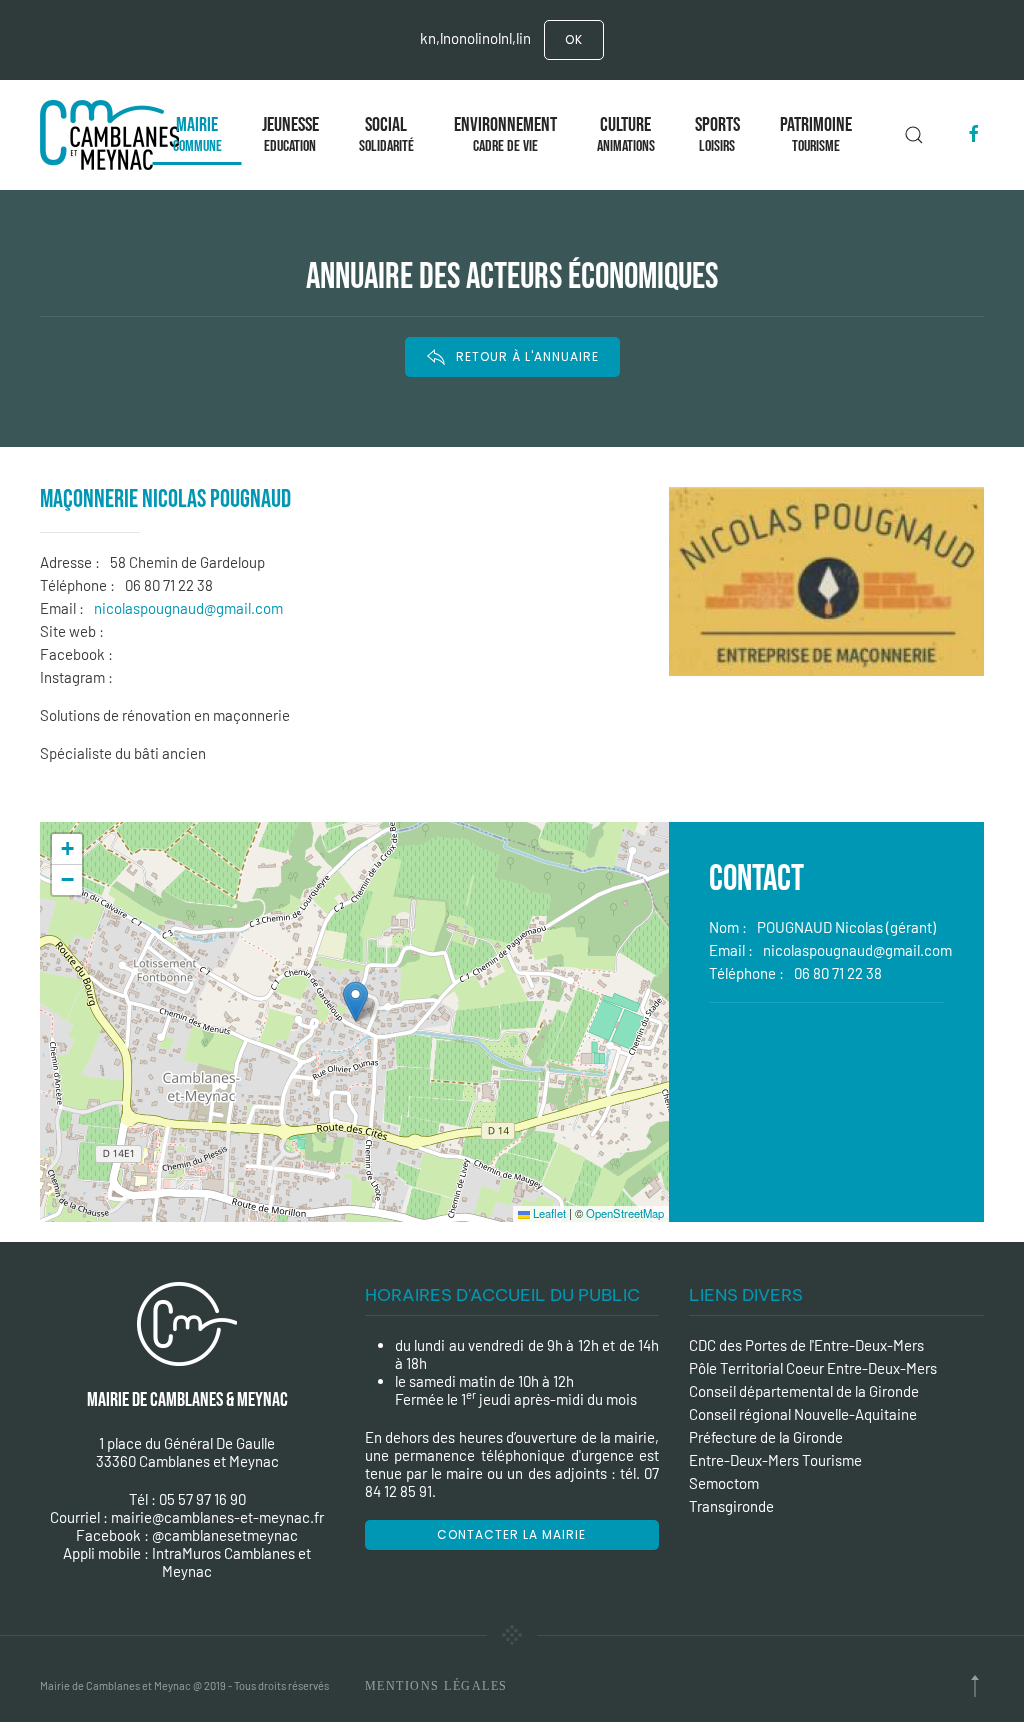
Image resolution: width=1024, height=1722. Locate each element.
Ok (574, 39)
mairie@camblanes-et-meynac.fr (217, 1517)
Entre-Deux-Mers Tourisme (775, 1460)
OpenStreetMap (625, 1213)
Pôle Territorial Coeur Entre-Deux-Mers (813, 1368)
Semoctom (724, 1483)
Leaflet (548, 1213)
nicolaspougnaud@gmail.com (188, 608)
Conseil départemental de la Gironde (804, 1391)
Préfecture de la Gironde (766, 1437)
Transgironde (731, 1506)
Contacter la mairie (511, 1534)
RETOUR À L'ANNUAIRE (527, 356)
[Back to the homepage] (113, 135)
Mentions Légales (436, 1686)
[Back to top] (975, 1686)
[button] (355, 1001)
